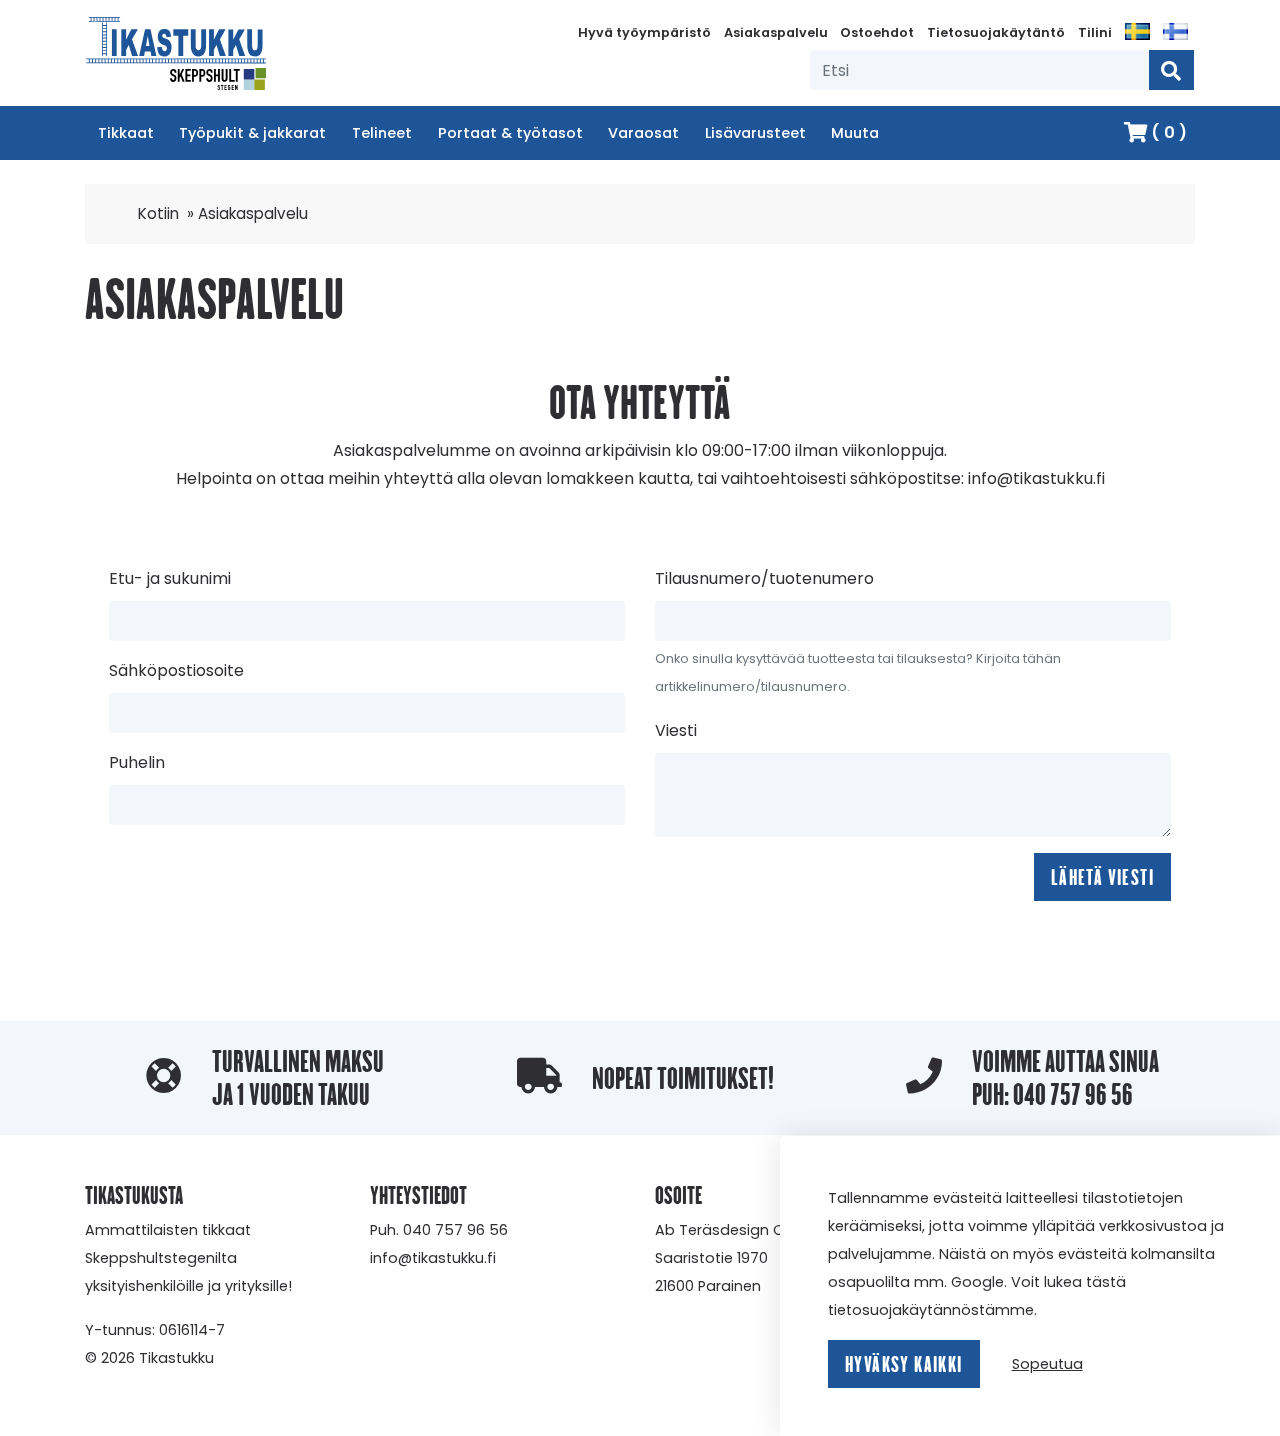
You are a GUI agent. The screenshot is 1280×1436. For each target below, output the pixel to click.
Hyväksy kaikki (904, 1364)
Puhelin (137, 762)
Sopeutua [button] (1047, 1364)
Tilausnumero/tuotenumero (764, 578)
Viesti (676, 730)
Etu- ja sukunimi (170, 578)
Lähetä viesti (1102, 877)
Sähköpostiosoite (176, 670)
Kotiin (158, 213)
